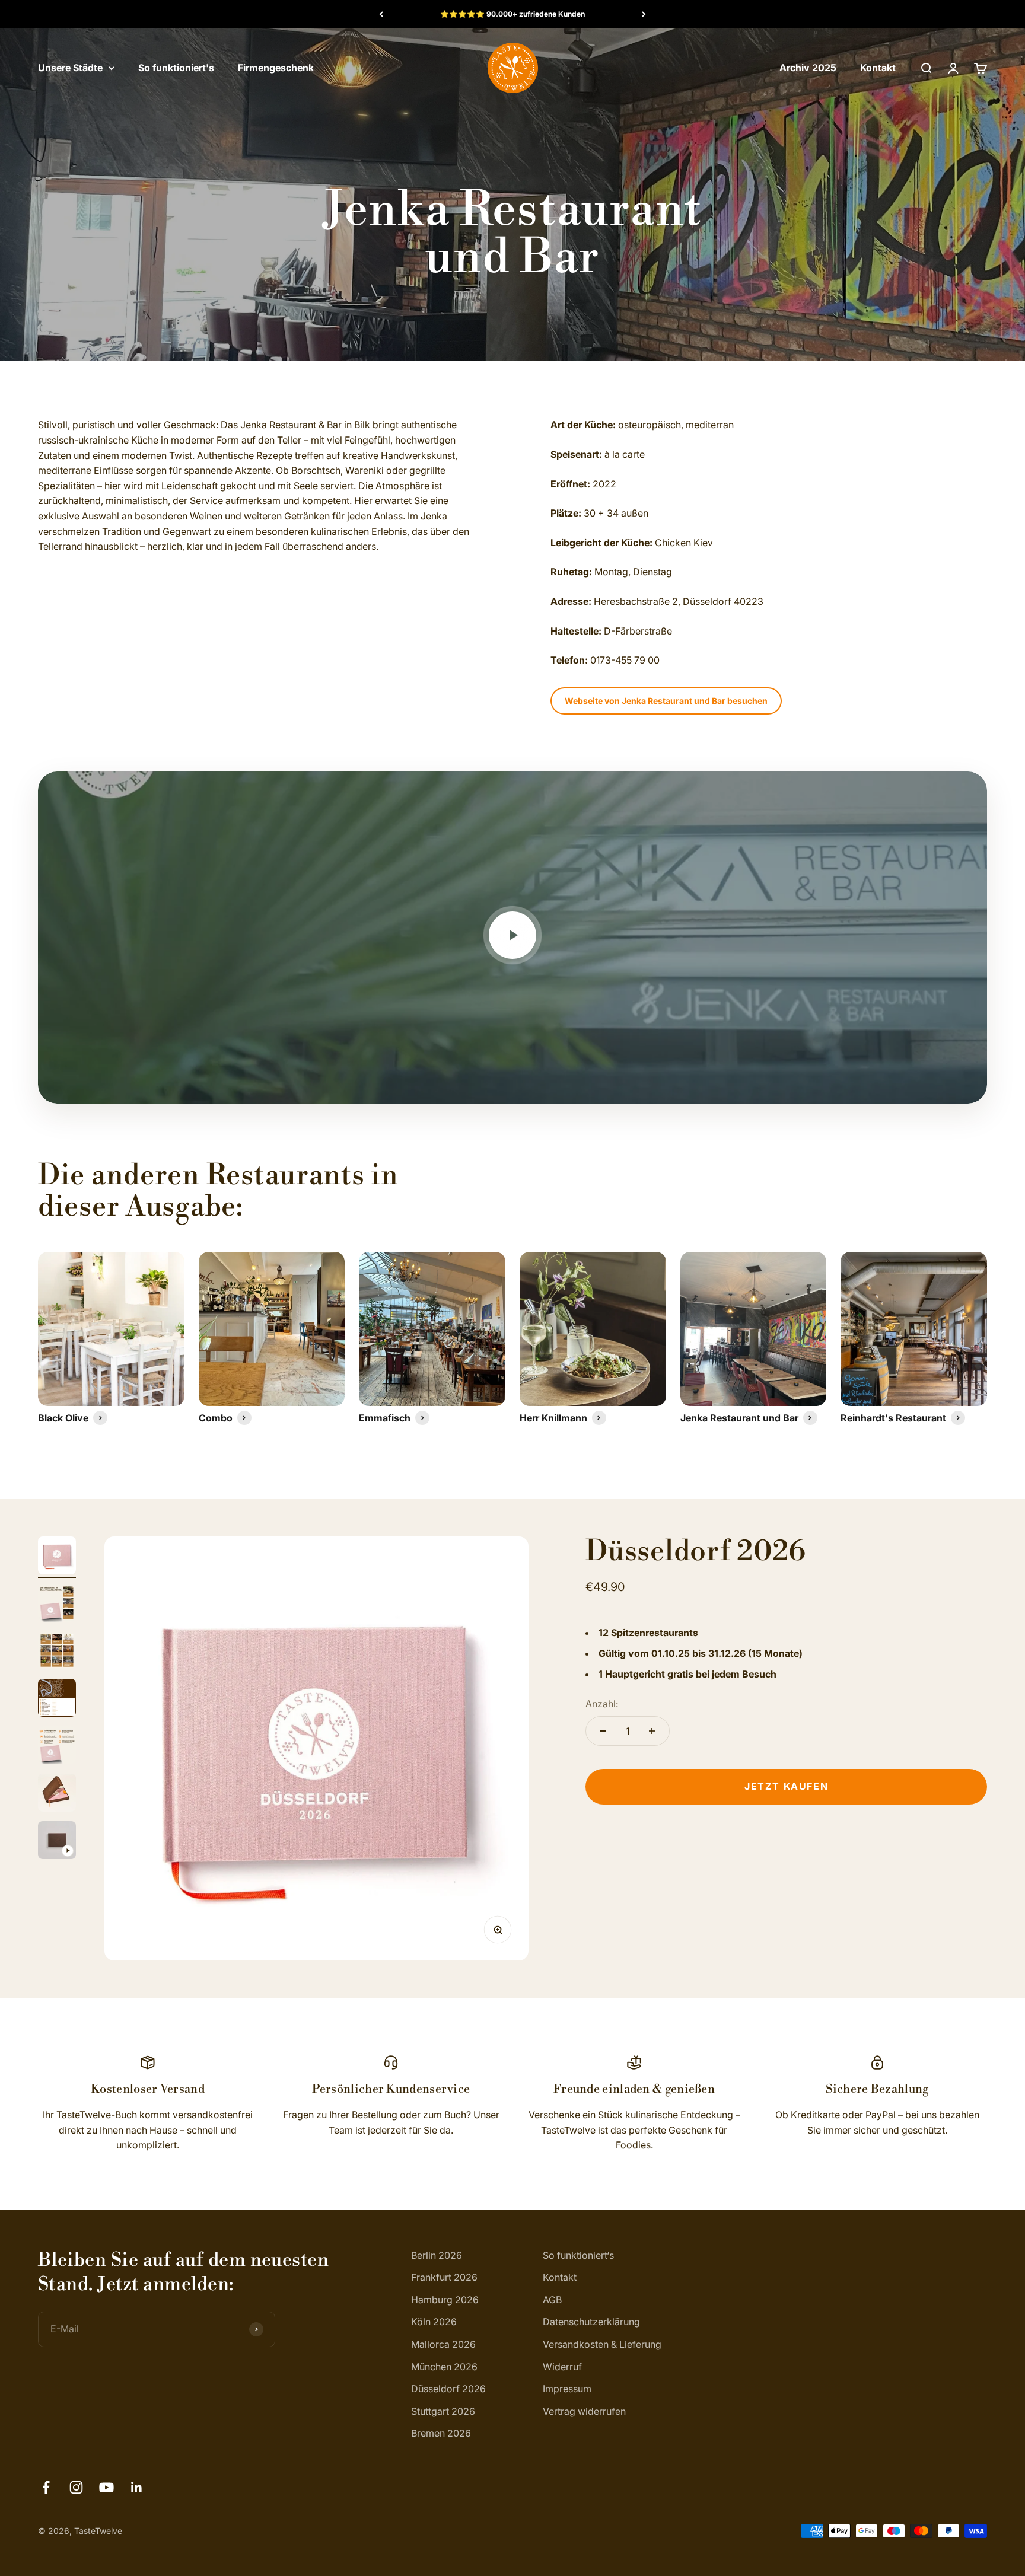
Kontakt (878, 68)
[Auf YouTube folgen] (106, 2487)
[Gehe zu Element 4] (57, 1700)
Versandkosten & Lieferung (602, 2344)
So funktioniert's (176, 68)
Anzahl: (602, 1703)
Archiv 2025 (808, 68)
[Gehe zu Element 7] (57, 1842)
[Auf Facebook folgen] (46, 2487)
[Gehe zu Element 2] (57, 1605)
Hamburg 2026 (445, 2300)
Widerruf (562, 2367)
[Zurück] (381, 14)
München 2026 (444, 2367)
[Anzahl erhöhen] (652, 1731)
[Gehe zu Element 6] (57, 1794)
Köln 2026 (434, 2322)
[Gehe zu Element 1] (57, 1557)
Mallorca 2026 (443, 2344)
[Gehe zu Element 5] (57, 1747)
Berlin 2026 (437, 2255)
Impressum (567, 2389)
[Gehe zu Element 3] (57, 1652)
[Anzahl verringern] (603, 1731)
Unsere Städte (70, 68)
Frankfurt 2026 (444, 2277)
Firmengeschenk (276, 68)
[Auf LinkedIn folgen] (137, 2487)
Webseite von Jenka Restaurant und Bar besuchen (666, 701)
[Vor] (644, 14)
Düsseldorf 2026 (696, 1552)
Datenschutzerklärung (591, 2322)
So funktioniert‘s (578, 2255)
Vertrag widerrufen (584, 2411)
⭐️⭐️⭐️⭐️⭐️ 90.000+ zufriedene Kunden (512, 14)
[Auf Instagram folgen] (76, 2487)
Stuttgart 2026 (443, 2411)
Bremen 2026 (441, 2433)
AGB (552, 2300)
